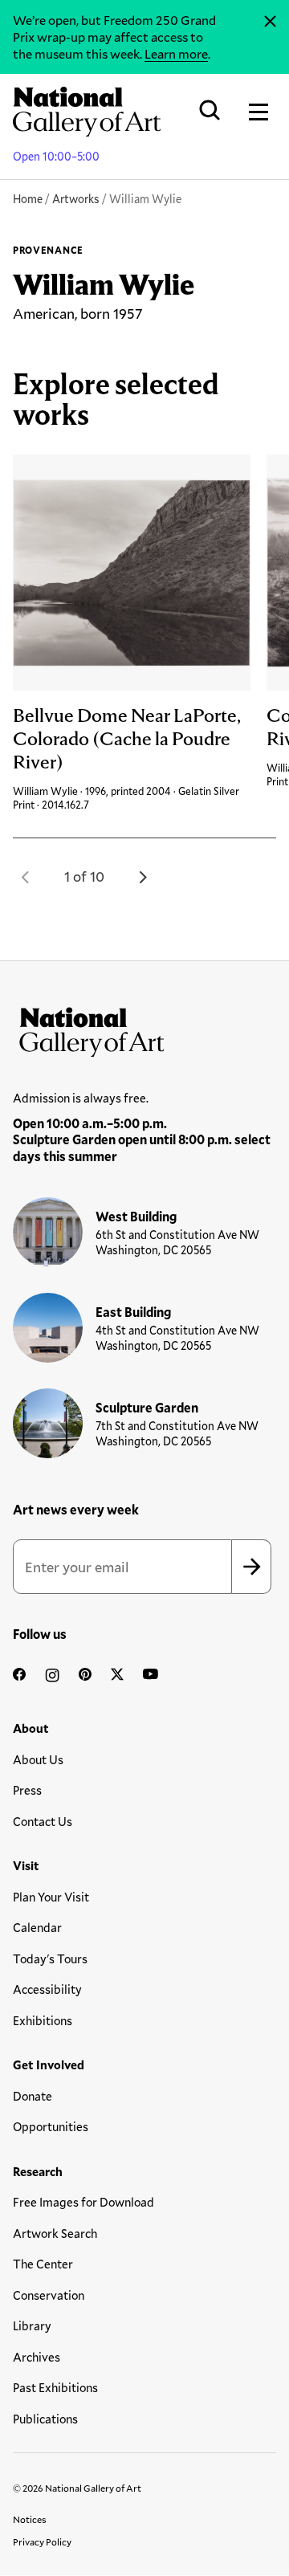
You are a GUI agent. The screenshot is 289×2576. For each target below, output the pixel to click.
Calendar (37, 1927)
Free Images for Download (83, 2202)
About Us (38, 1759)
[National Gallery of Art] (144, 1029)
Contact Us (43, 1821)
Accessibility (47, 1989)
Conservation (49, 2295)
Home (28, 199)
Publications (45, 2419)
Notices (30, 2519)
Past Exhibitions (55, 2387)
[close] (270, 22)
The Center (43, 2264)
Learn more (176, 53)
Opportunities (51, 2126)
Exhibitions (43, 2020)
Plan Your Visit (51, 1897)
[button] (26, 877)
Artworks (76, 199)
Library (32, 2325)
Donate (33, 2096)
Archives (37, 2357)
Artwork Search (55, 2233)
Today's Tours (50, 1958)
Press (27, 1790)
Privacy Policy (42, 2541)
